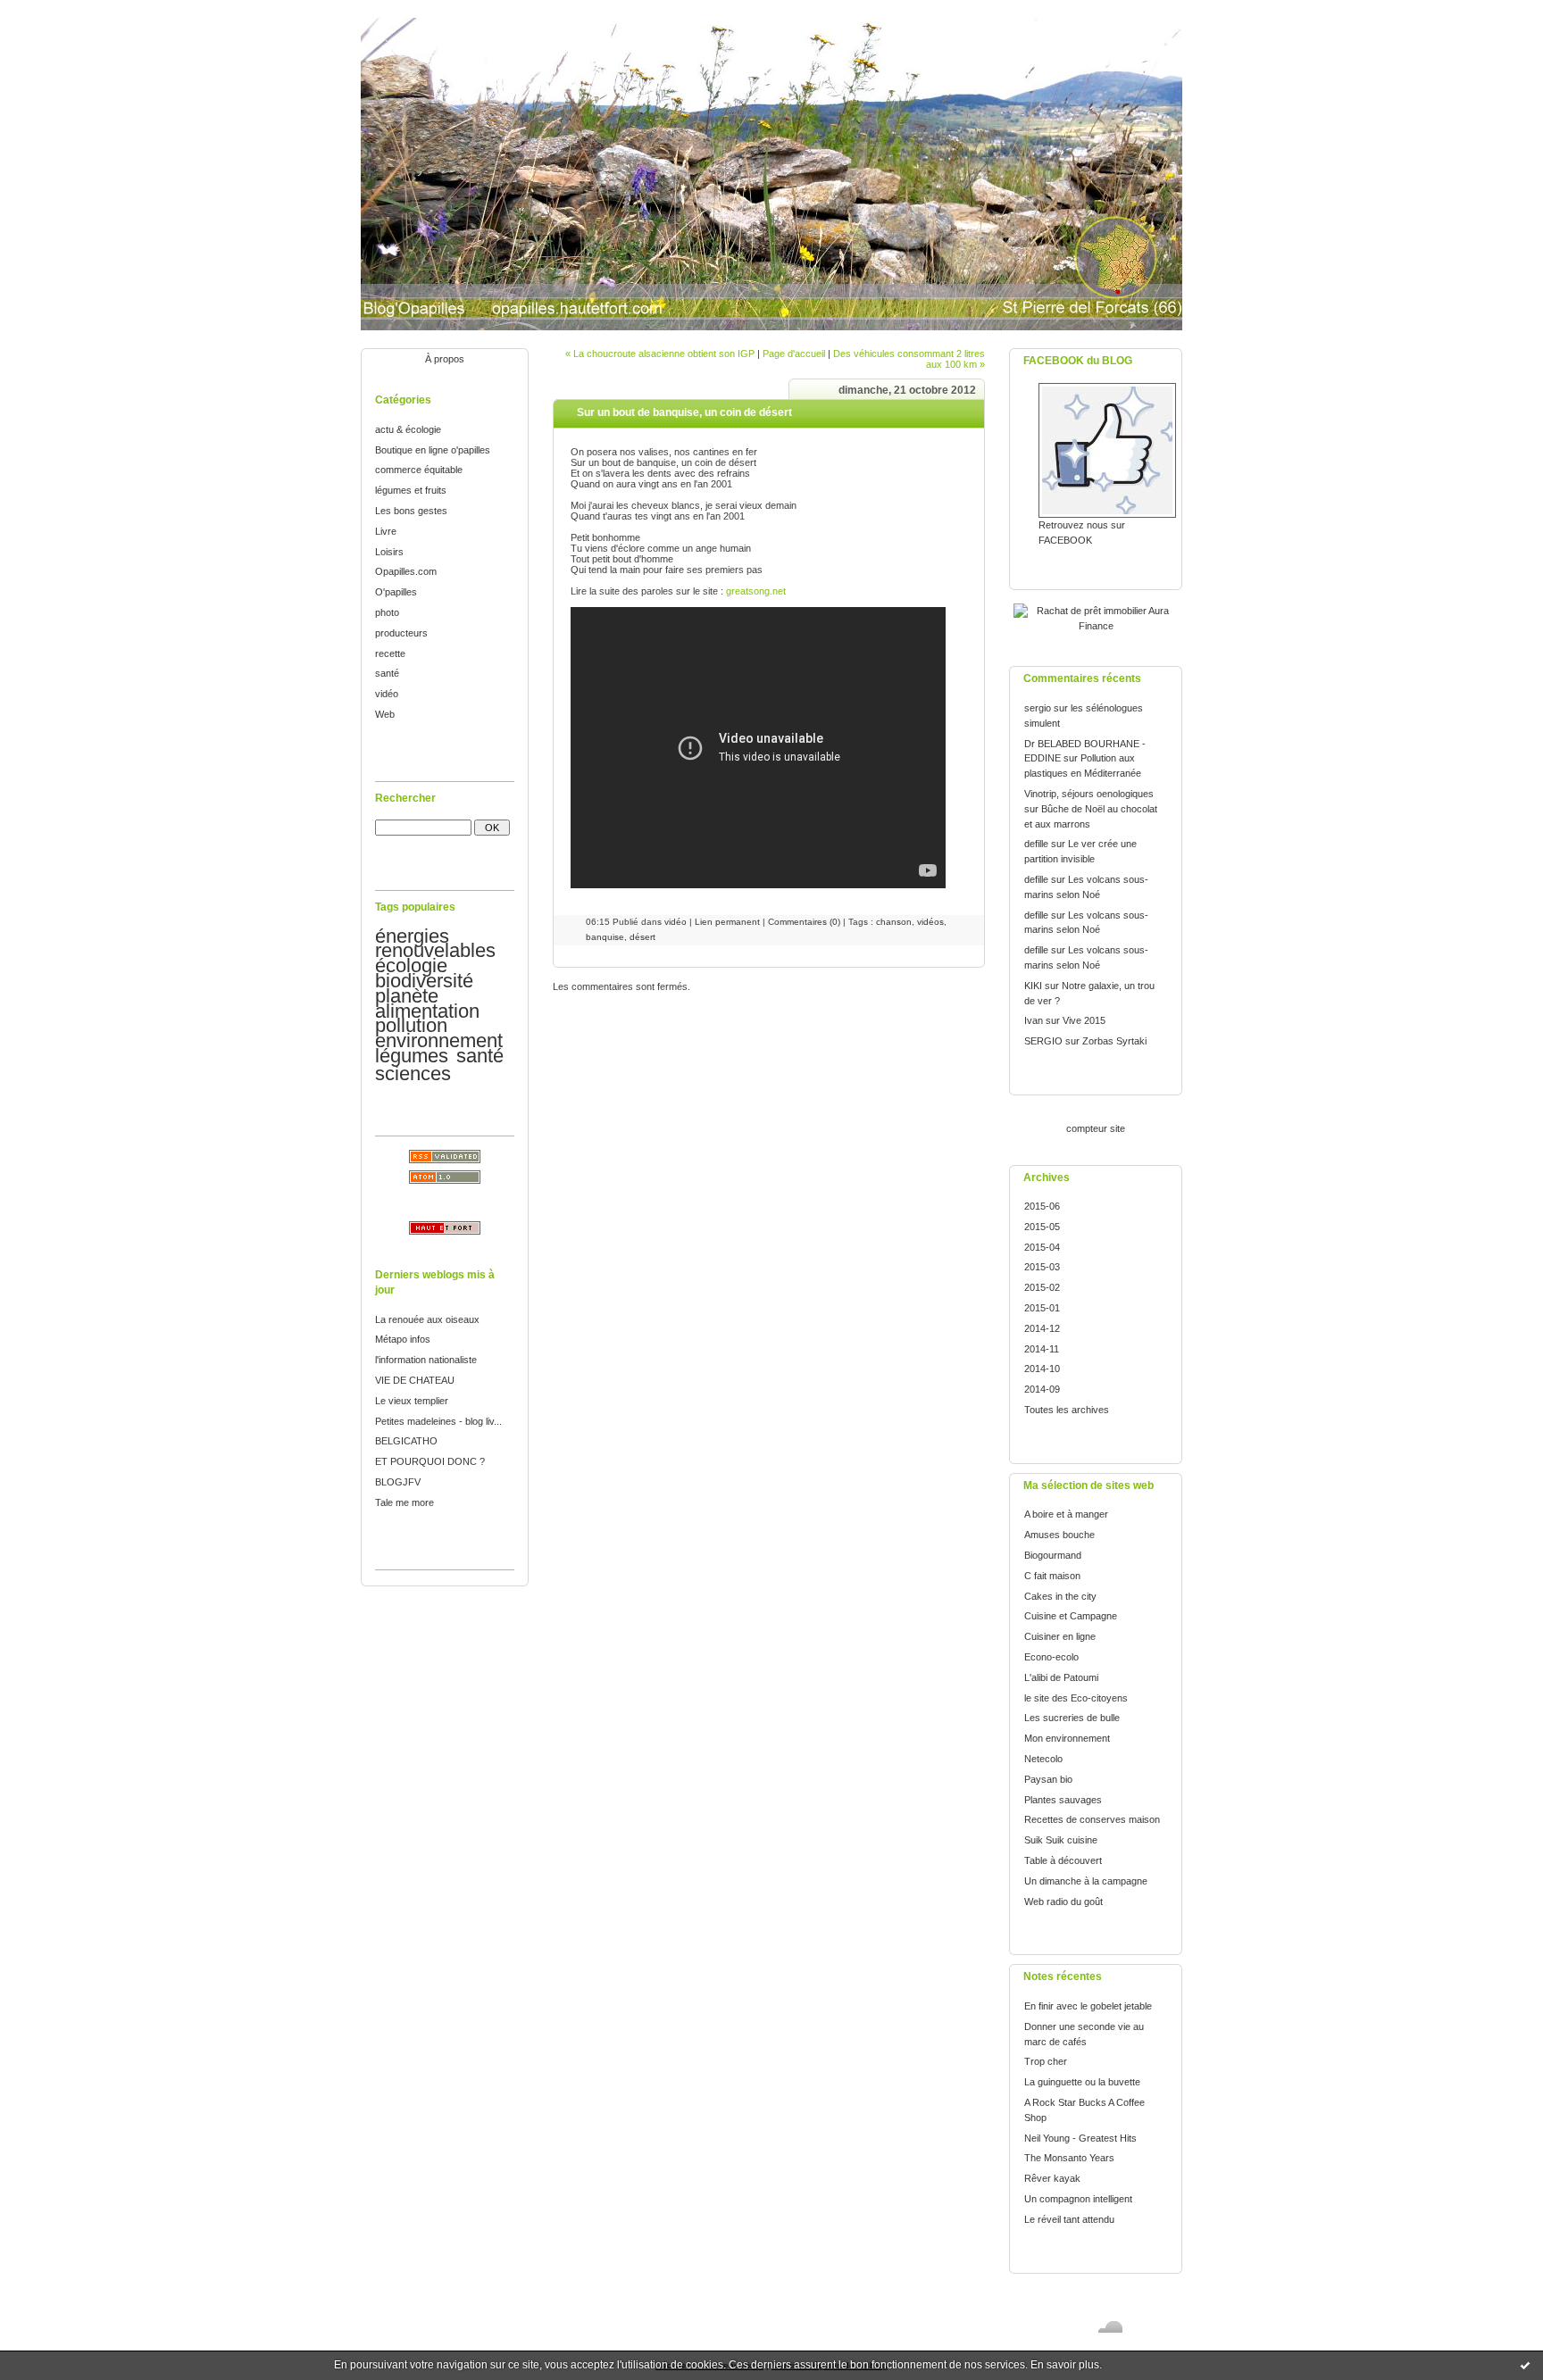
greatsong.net (756, 591)
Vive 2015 (1084, 1020)
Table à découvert (1063, 1860)
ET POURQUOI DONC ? (430, 1461)
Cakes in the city (1060, 1596)
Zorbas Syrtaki (1114, 1041)
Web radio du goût (1063, 1902)
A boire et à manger (1066, 1514)
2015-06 (1042, 1206)
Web (385, 714)
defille (1036, 844)
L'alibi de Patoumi (1061, 1677)
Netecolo (1043, 1759)
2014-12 (1042, 1328)
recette (390, 653)
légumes (412, 1056)
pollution (411, 1025)
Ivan (1034, 1020)
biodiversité (424, 981)
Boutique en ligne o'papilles (433, 450)
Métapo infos (403, 1339)
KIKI (1033, 986)
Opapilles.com (406, 571)
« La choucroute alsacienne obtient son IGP (660, 354)
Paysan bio (1048, 1779)
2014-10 (1042, 1369)
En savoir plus (1065, 2365)
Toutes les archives (1067, 1410)
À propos (445, 359)
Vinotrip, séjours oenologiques (1089, 794)
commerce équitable (419, 470)
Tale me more (405, 1502)
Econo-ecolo (1051, 1657)
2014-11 (1042, 1349)
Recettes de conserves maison (1092, 1819)
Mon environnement (1067, 1738)
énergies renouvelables (435, 944)
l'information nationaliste (426, 1360)
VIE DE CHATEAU (415, 1380)
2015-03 (1042, 1267)
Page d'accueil (794, 354)
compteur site (1096, 1128)
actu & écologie (408, 429)
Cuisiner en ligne (1060, 1636)
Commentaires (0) (804, 922)
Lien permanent (727, 922)
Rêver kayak (1052, 2178)
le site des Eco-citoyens (1076, 1698)
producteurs (401, 633)
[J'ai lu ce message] (1525, 2365)
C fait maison (1052, 1576)
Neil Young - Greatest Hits (1080, 2138)
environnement (439, 1040)
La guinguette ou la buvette (1082, 2082)
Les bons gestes (411, 511)
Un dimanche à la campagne (1086, 1881)
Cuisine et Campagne (1071, 1616)
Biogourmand (1053, 1555)
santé (387, 673)
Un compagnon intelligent (1078, 2199)
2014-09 (1042, 1389)
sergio (1038, 708)
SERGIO (1043, 1041)
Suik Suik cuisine (1061, 1840)
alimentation (427, 1011)
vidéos (930, 922)
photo (387, 612)
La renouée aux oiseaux (427, 1319)
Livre (386, 531)
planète (407, 996)
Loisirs (389, 552)
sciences (413, 1073)
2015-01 (1042, 1308)
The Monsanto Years (1069, 2158)
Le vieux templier (412, 1401)
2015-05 (1042, 1227)
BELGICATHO (406, 1441)
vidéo (387, 694)
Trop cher (1046, 2061)
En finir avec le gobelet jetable (1088, 2006)
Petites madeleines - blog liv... (438, 1421)
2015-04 (1042, 1247)
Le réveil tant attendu (1069, 2219)
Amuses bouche (1059, 1535)
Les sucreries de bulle (1072, 1718)
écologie (411, 965)
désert (642, 937)
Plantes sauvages (1063, 1800)
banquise (605, 937)
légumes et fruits (411, 490)
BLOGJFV (398, 1482)
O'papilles (396, 592)
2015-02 (1042, 1287)
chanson (894, 922)
